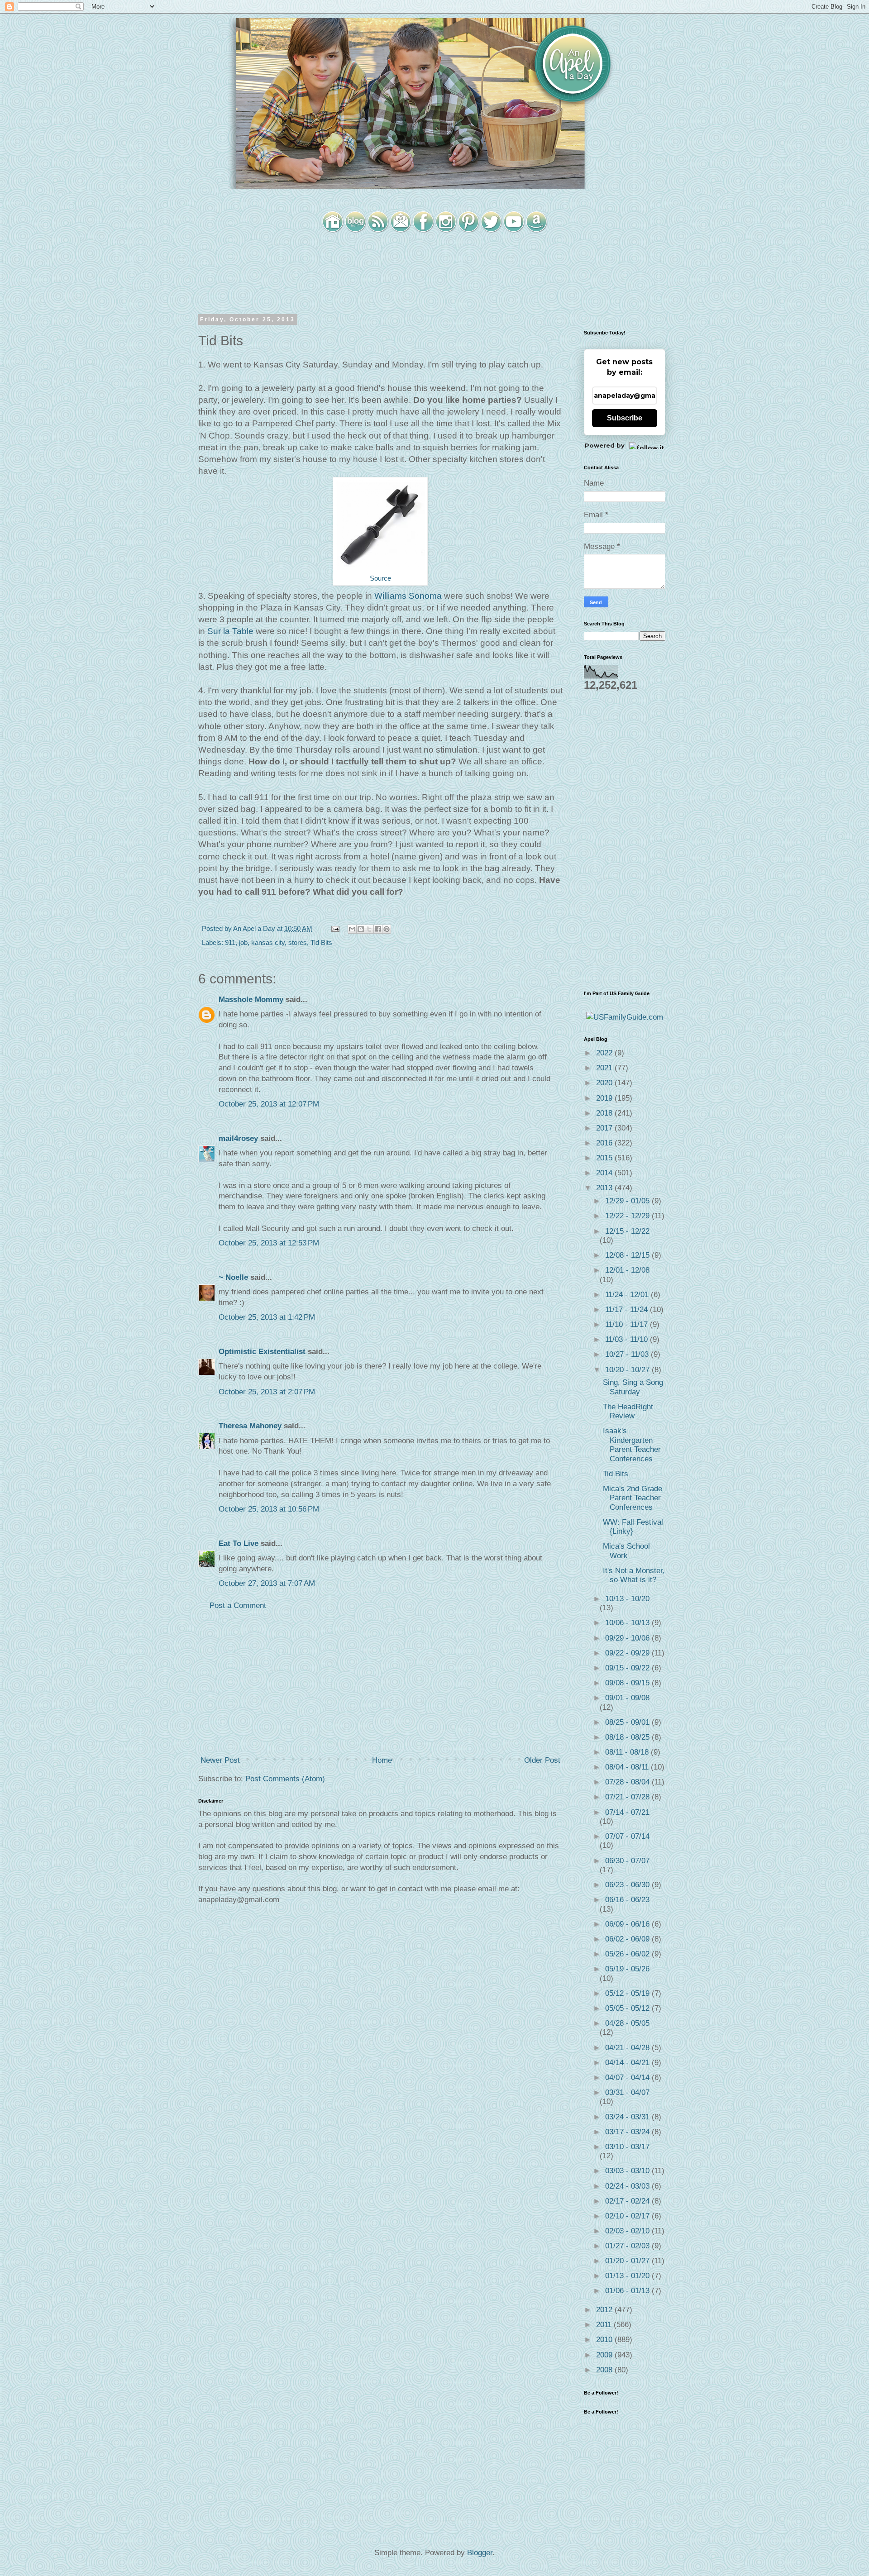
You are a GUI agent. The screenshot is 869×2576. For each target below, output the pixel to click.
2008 (605, 2370)
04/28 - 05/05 (627, 2023)
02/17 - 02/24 (628, 2201)
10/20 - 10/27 (628, 1370)
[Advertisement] (380, 1683)
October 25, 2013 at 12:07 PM (269, 1104)
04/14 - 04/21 (628, 2063)
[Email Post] (334, 928)
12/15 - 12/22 (627, 1231)
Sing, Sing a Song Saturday (633, 1387)
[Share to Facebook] (378, 929)
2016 (605, 1143)
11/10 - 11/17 (628, 1324)
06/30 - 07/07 (627, 1861)
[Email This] (352, 929)
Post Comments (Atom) (285, 1779)
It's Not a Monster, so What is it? (634, 1575)
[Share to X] (369, 929)
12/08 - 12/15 (628, 1255)
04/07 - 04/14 (628, 2077)
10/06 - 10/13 (628, 1623)
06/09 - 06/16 (628, 1924)
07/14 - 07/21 (627, 1812)
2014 (605, 1173)
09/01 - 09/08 (627, 1698)
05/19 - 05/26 (627, 1969)
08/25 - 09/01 (628, 1722)
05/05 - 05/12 (628, 2008)
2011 (605, 2325)
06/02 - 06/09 (628, 1939)
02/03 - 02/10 (628, 2231)
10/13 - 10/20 (627, 1599)
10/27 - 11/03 (628, 1354)
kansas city (268, 942)
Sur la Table (230, 631)
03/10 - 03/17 (627, 2147)
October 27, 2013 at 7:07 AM (267, 1583)
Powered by (605, 445)
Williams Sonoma (408, 596)
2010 (605, 2340)
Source (380, 578)
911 (230, 942)
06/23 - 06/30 (628, 1885)
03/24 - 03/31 (628, 2117)
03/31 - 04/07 (627, 2092)
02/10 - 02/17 (628, 2216)
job (243, 942)
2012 (605, 2310)
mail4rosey (238, 1138)
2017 (605, 1128)
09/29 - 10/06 (628, 1638)
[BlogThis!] (361, 929)
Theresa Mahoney (250, 1426)
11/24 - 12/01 (628, 1295)
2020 (605, 1083)
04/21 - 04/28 (628, 2048)
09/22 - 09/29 (628, 1653)
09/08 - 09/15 (628, 1683)
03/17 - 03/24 (628, 2132)
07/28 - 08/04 (628, 1782)
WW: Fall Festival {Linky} (633, 1527)
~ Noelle (233, 1277)
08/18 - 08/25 (628, 1737)
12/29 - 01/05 (628, 1201)
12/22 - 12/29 (628, 1216)
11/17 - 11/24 (628, 1309)
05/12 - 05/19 (628, 1993)
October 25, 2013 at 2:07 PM (267, 1392)
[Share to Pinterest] (387, 929)
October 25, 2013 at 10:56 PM (269, 1509)
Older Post (542, 1760)
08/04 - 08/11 (628, 1767)
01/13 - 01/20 (628, 2276)
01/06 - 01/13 (628, 2291)
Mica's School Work (626, 1551)
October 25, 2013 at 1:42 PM (267, 1317)
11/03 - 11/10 (628, 1339)
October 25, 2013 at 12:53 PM (269, 1243)
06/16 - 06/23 (627, 1900)
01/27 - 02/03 (628, 2246)
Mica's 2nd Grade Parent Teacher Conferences (633, 1498)
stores (298, 942)
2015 (605, 1158)
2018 (605, 1113)
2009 (605, 2355)
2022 (605, 1053)
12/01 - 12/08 (627, 1270)
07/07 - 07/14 (627, 1836)
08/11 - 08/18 (628, 1752)
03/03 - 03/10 (628, 2171)
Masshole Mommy (251, 999)
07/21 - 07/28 (628, 1797)
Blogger (480, 2553)
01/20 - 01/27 (628, 2261)
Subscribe (625, 418)
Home (382, 1760)
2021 (605, 1068)
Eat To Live (239, 1543)
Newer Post (220, 1760)
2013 (605, 1188)
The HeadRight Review (628, 1411)
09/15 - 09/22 (628, 1668)
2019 (605, 1098)
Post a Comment (238, 1605)
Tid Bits (321, 942)
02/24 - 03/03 (628, 2186)
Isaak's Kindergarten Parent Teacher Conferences (632, 1445)
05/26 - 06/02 (628, 1954)
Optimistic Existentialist (262, 1352)
